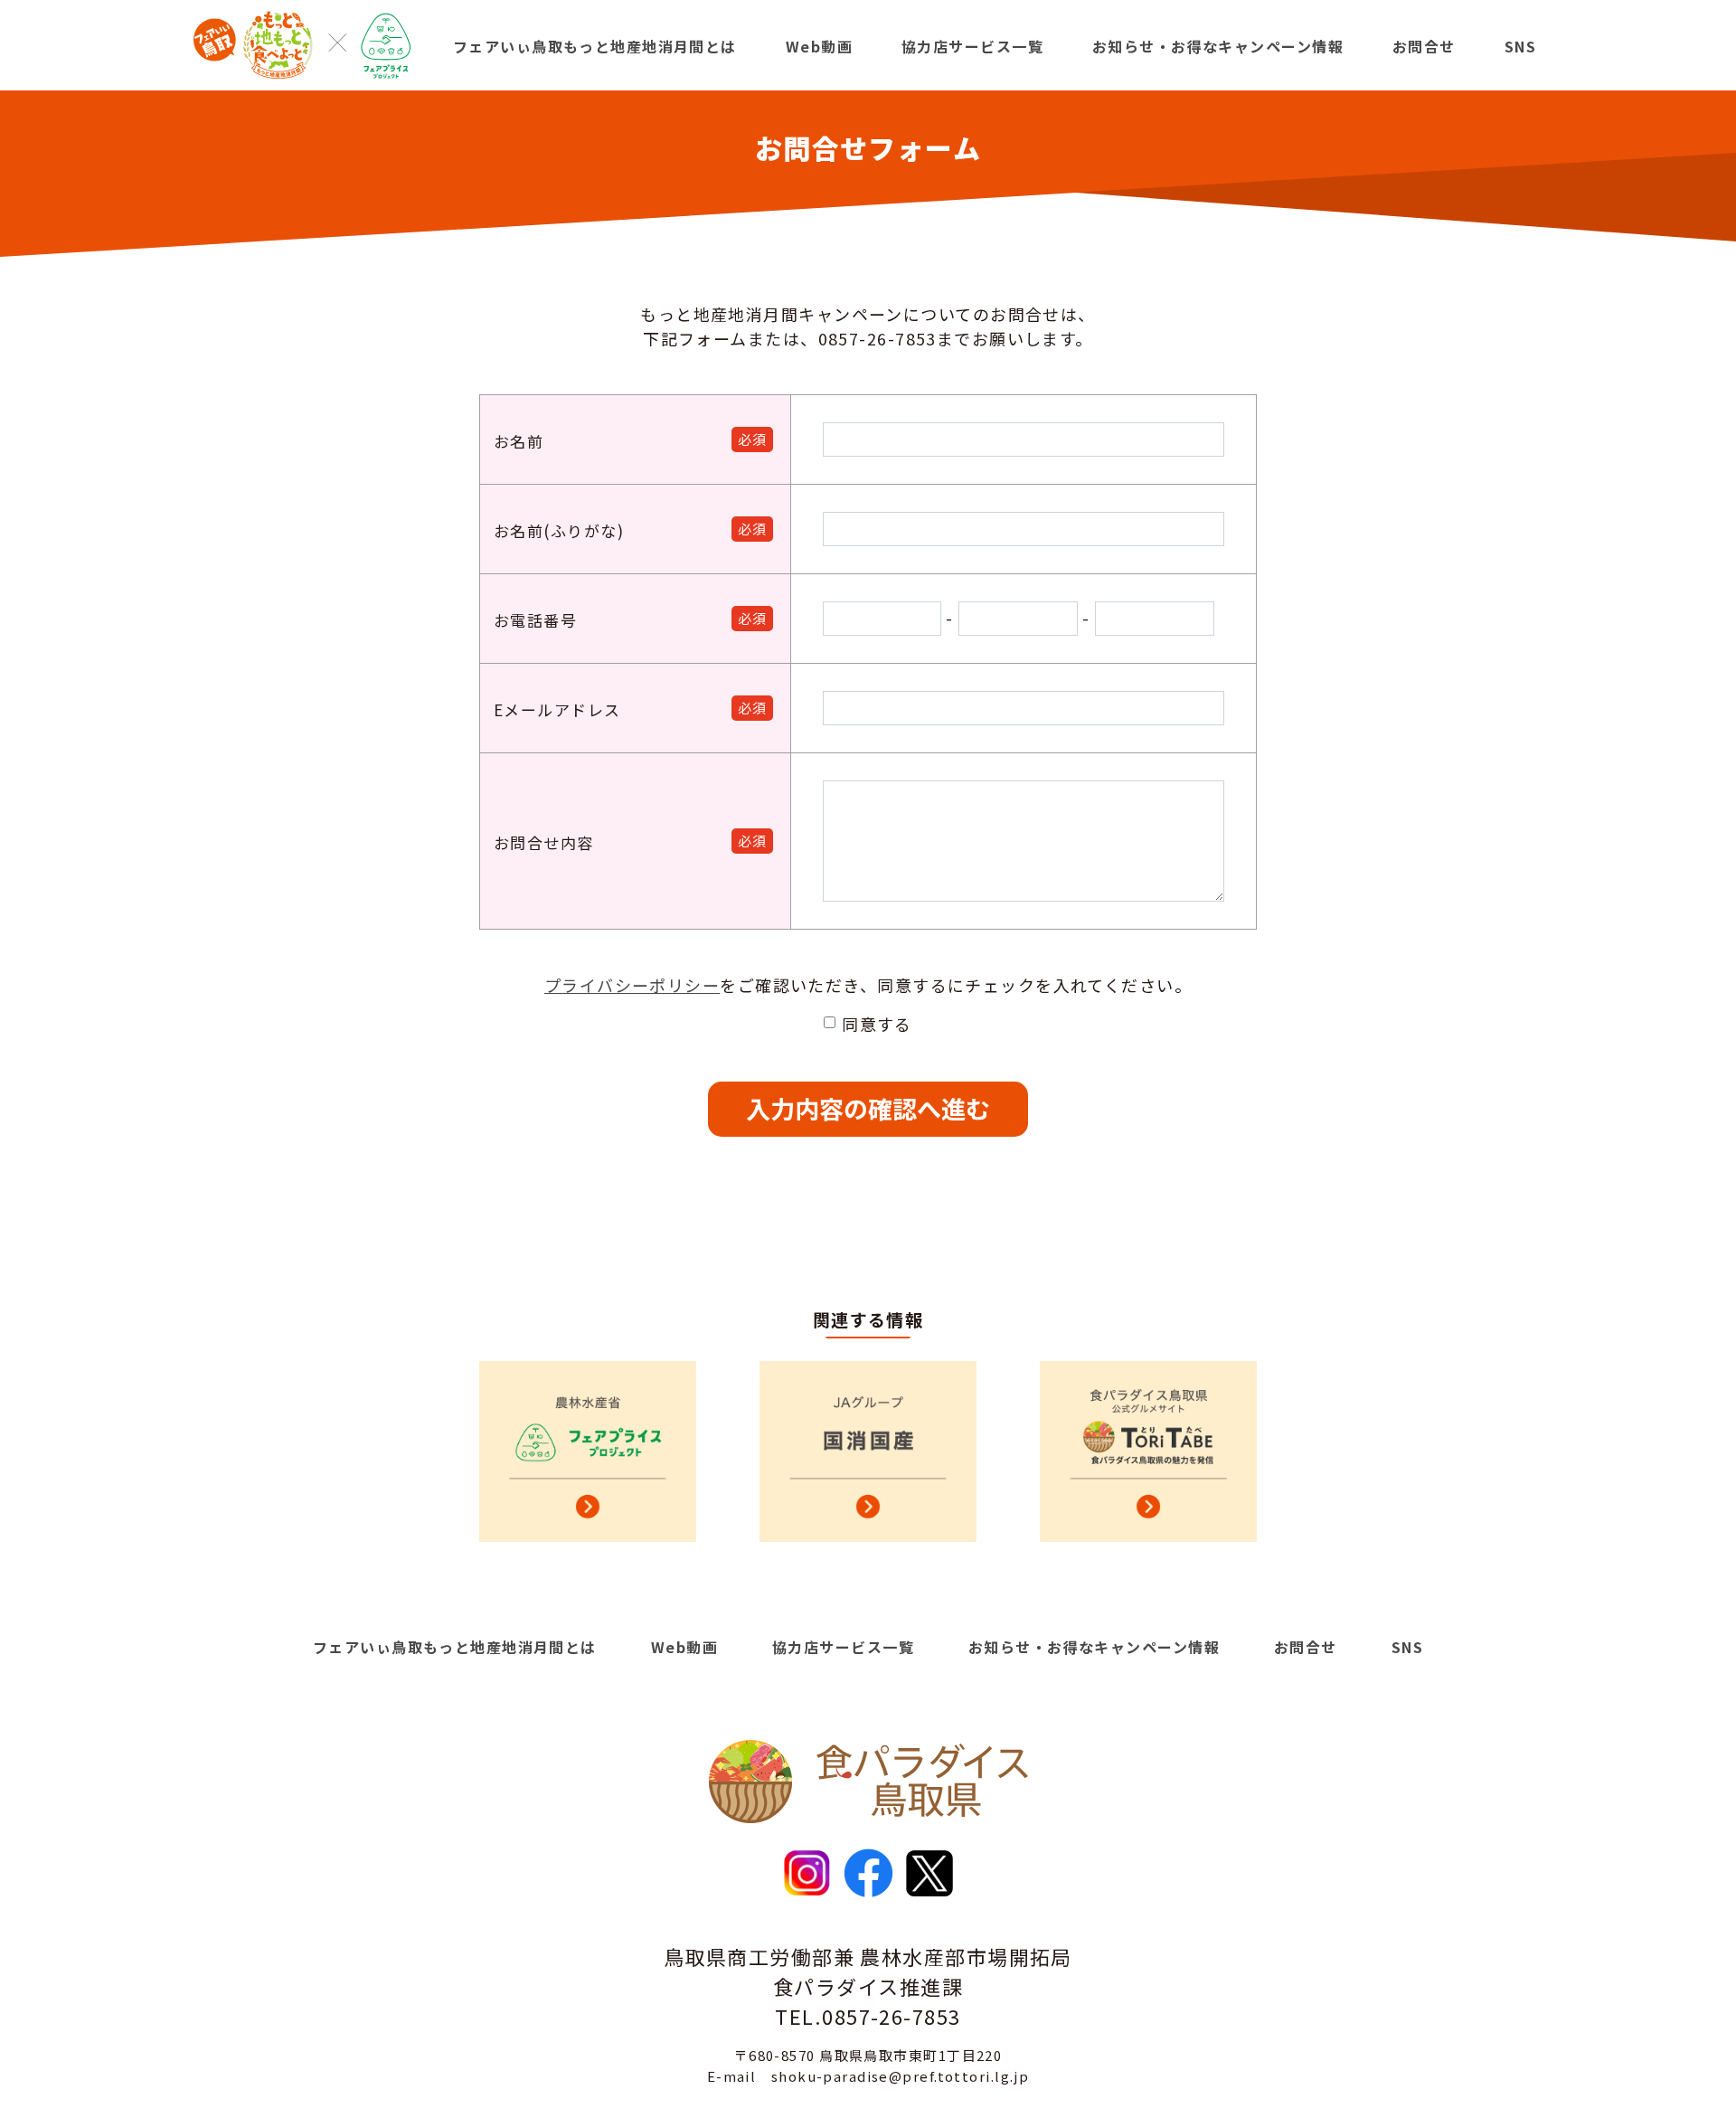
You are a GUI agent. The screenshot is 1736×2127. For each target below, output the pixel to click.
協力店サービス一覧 (972, 46)
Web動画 (819, 46)
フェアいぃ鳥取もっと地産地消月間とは (595, 46)
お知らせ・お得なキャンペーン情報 (1218, 46)
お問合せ (1424, 46)
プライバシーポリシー (632, 985)
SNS (1520, 46)
